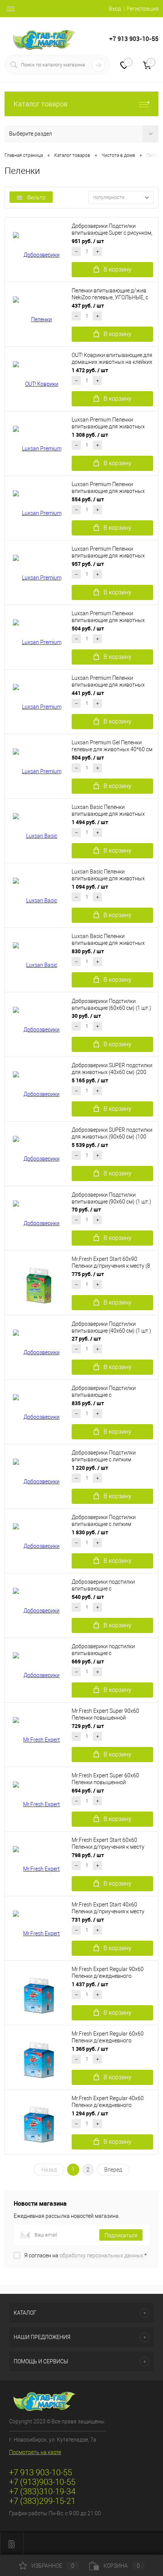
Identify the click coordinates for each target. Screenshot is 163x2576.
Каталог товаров (41, 104)
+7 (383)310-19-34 (42, 2492)
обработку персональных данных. (102, 2255)
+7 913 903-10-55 (134, 39)
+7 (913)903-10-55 (42, 2482)
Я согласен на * (85, 2255)
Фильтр (36, 197)
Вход (115, 9)
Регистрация (143, 9)
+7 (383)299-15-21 (42, 2501)
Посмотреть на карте (35, 2452)
